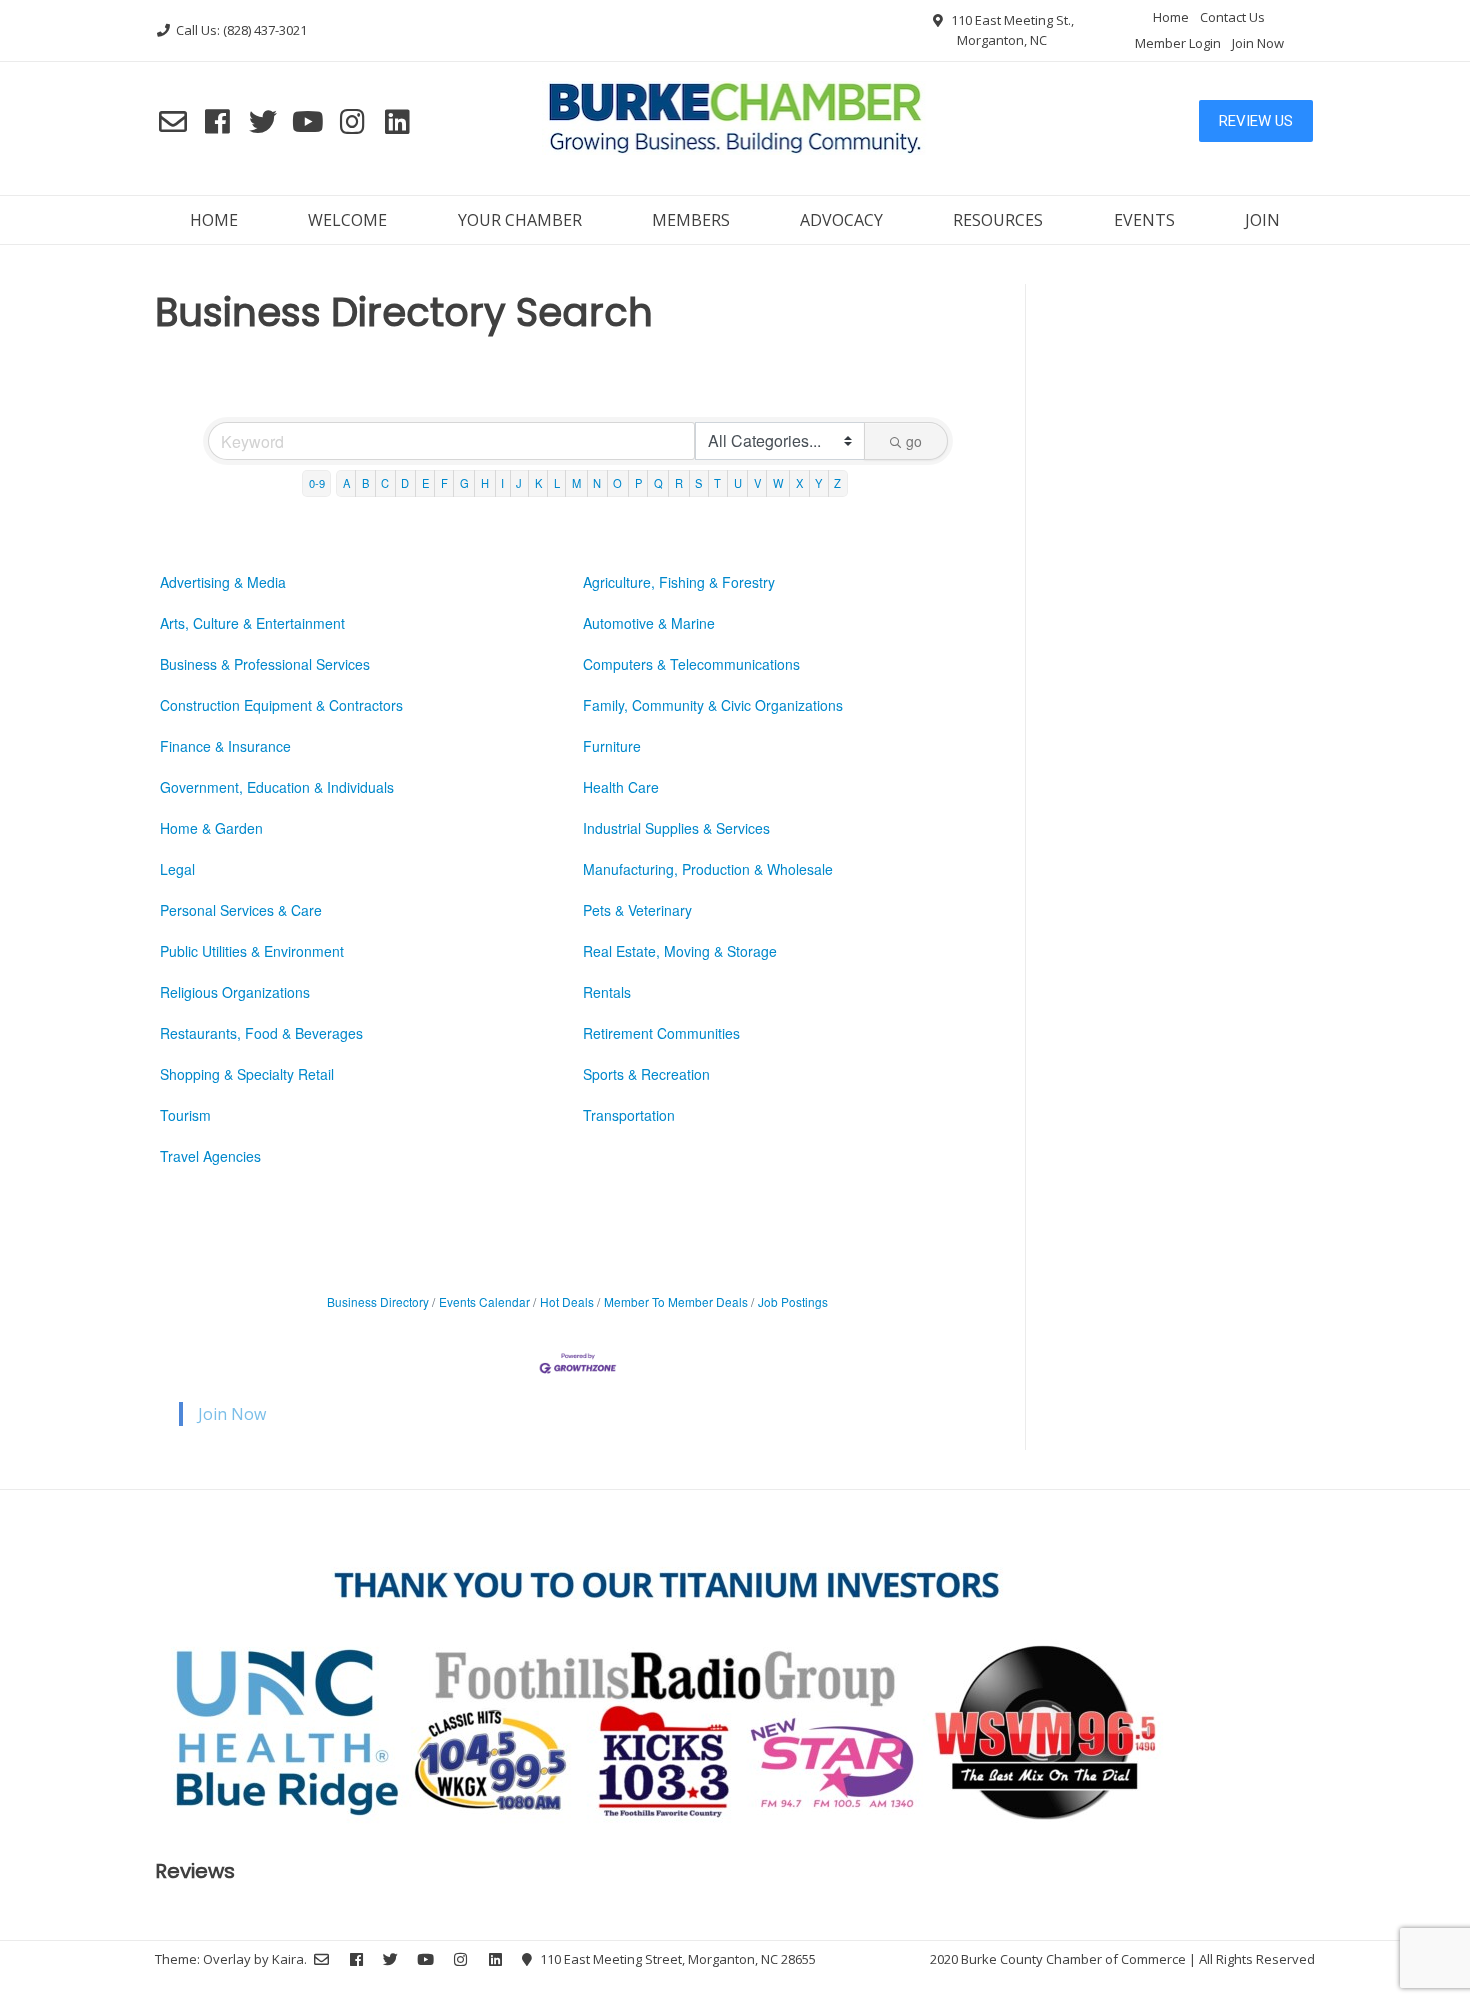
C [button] (385, 483)
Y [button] (818, 483)
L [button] (557, 483)
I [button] (502, 483)
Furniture (612, 746)
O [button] (617, 483)
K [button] (538, 483)
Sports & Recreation (646, 1074)
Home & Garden (211, 828)
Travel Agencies (210, 1156)
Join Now (1258, 43)
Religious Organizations (235, 992)
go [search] (914, 441)
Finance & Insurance (225, 746)
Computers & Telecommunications (691, 664)
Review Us (1256, 121)
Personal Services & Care (241, 910)
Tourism (185, 1115)
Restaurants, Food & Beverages (261, 1033)
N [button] (597, 483)
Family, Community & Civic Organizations (713, 705)
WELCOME (347, 220)
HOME (214, 220)
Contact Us (1232, 17)
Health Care (621, 787)
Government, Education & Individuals (277, 787)
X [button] (799, 483)
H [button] (485, 483)
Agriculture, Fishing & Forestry (679, 582)
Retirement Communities (661, 1033)
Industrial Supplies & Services (676, 828)
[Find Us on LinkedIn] (397, 121)
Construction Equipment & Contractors (281, 705)
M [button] (576, 483)
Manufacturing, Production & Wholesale (708, 869)
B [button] (365, 483)
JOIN (1262, 220)
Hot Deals (567, 1301)
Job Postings (793, 1301)
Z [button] (837, 483)
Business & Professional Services (265, 664)
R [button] (679, 483)
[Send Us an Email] (172, 121)
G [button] (464, 483)
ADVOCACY (841, 220)
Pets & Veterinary (637, 910)
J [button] (519, 483)
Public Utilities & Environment (252, 951)
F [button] (444, 483)
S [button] (698, 483)
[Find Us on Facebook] (217, 121)
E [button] (425, 483)
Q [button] (658, 483)
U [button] (738, 483)
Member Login (1178, 43)
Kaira (288, 1959)
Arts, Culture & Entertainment (252, 623)
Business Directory (378, 1301)
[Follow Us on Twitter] (262, 121)
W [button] (778, 483)
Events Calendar (484, 1301)
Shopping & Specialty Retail (247, 1074)
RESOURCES (998, 220)
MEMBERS (691, 220)
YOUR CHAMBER (520, 220)
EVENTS (1144, 220)
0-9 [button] (317, 483)
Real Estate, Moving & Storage (680, 951)
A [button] (346, 483)
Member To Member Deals (676, 1301)
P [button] (638, 483)
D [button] (405, 483)
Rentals (607, 992)
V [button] (757, 483)
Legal (177, 869)
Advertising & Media (223, 582)
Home (1171, 17)
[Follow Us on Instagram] (352, 121)
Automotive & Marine (649, 623)
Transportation (629, 1115)
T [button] (717, 483)
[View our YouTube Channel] (307, 121)
